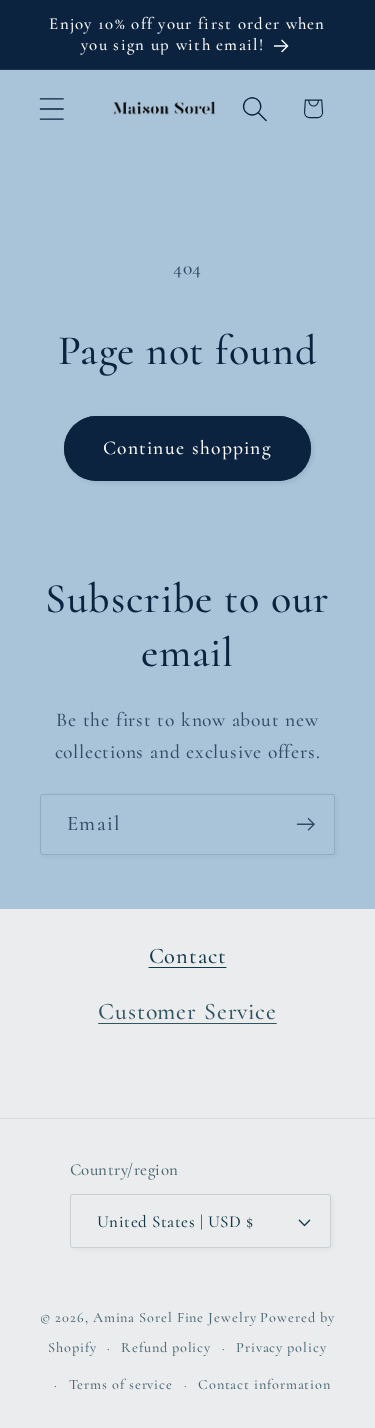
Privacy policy (281, 1347)
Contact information (264, 1384)
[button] (51, 108)
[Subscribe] (305, 824)
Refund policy (166, 1347)
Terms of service (121, 1384)
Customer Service (187, 1011)
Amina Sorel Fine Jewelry (175, 1317)
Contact (188, 955)
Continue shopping (187, 448)
